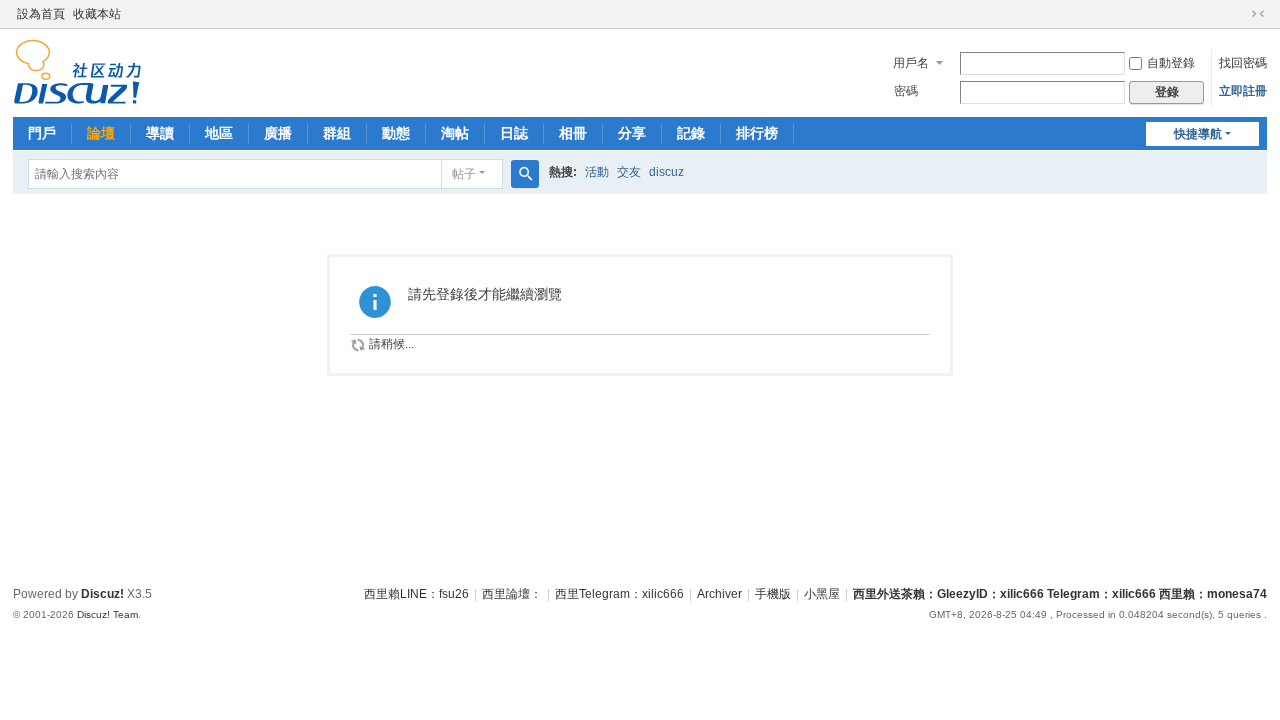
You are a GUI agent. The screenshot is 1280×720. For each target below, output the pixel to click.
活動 (597, 172)
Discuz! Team (107, 614)
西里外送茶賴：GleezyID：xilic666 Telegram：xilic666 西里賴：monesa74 (1060, 594)
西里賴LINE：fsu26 (416, 594)
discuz (666, 172)
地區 (219, 133)
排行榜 (757, 133)
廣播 (278, 133)
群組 (337, 133)
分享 (632, 133)
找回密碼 (1243, 63)
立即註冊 (1243, 91)
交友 (629, 172)
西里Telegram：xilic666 (619, 594)
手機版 (773, 594)
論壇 (101, 133)
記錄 (691, 133)
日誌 (514, 133)
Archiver (719, 594)
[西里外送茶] (77, 71)
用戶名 (911, 63)
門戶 (42, 133)
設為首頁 (41, 14)
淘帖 (455, 133)
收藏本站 (97, 14)
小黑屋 (822, 594)
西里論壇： (512, 594)
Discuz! (102, 594)
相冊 (573, 133)
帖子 (464, 174)
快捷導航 (1198, 134)
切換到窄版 (1258, 14)
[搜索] (525, 174)
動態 (396, 133)
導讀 (160, 133)
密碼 (906, 91)
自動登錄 (1171, 63)
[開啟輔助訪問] (1239, 14)
